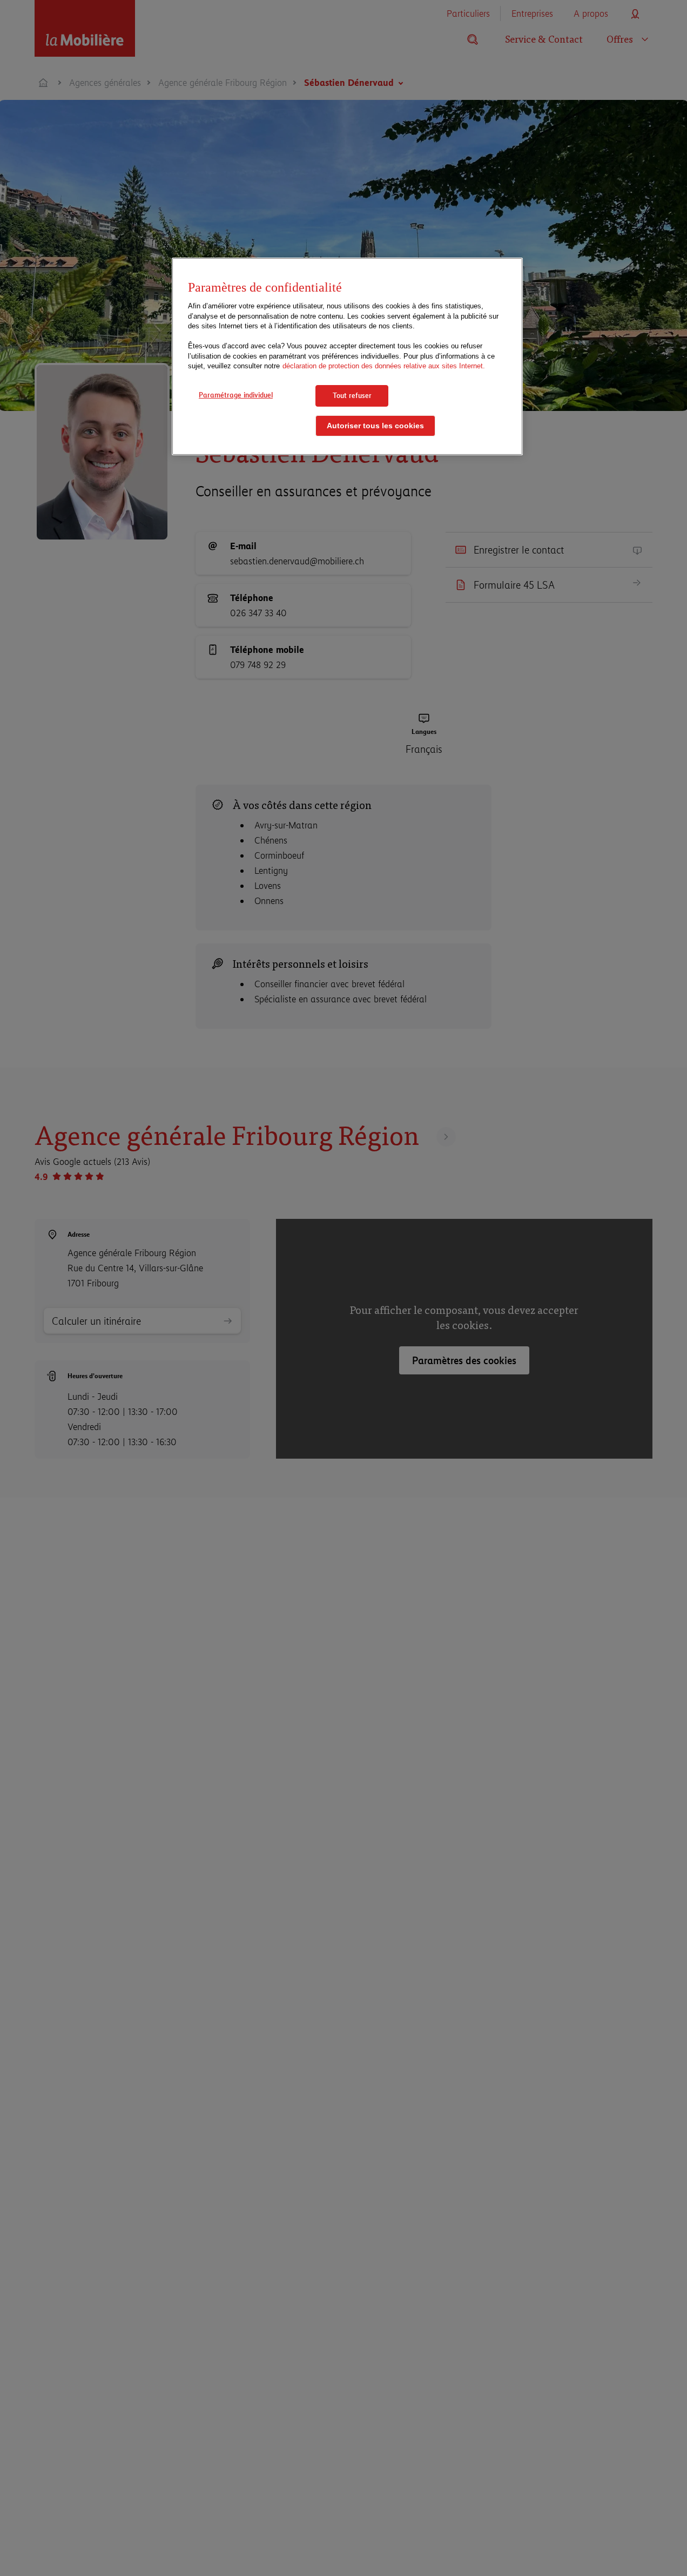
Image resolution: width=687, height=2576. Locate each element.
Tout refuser (352, 395)
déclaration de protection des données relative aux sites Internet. (384, 366)
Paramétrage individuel (236, 395)
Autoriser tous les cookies (375, 426)
